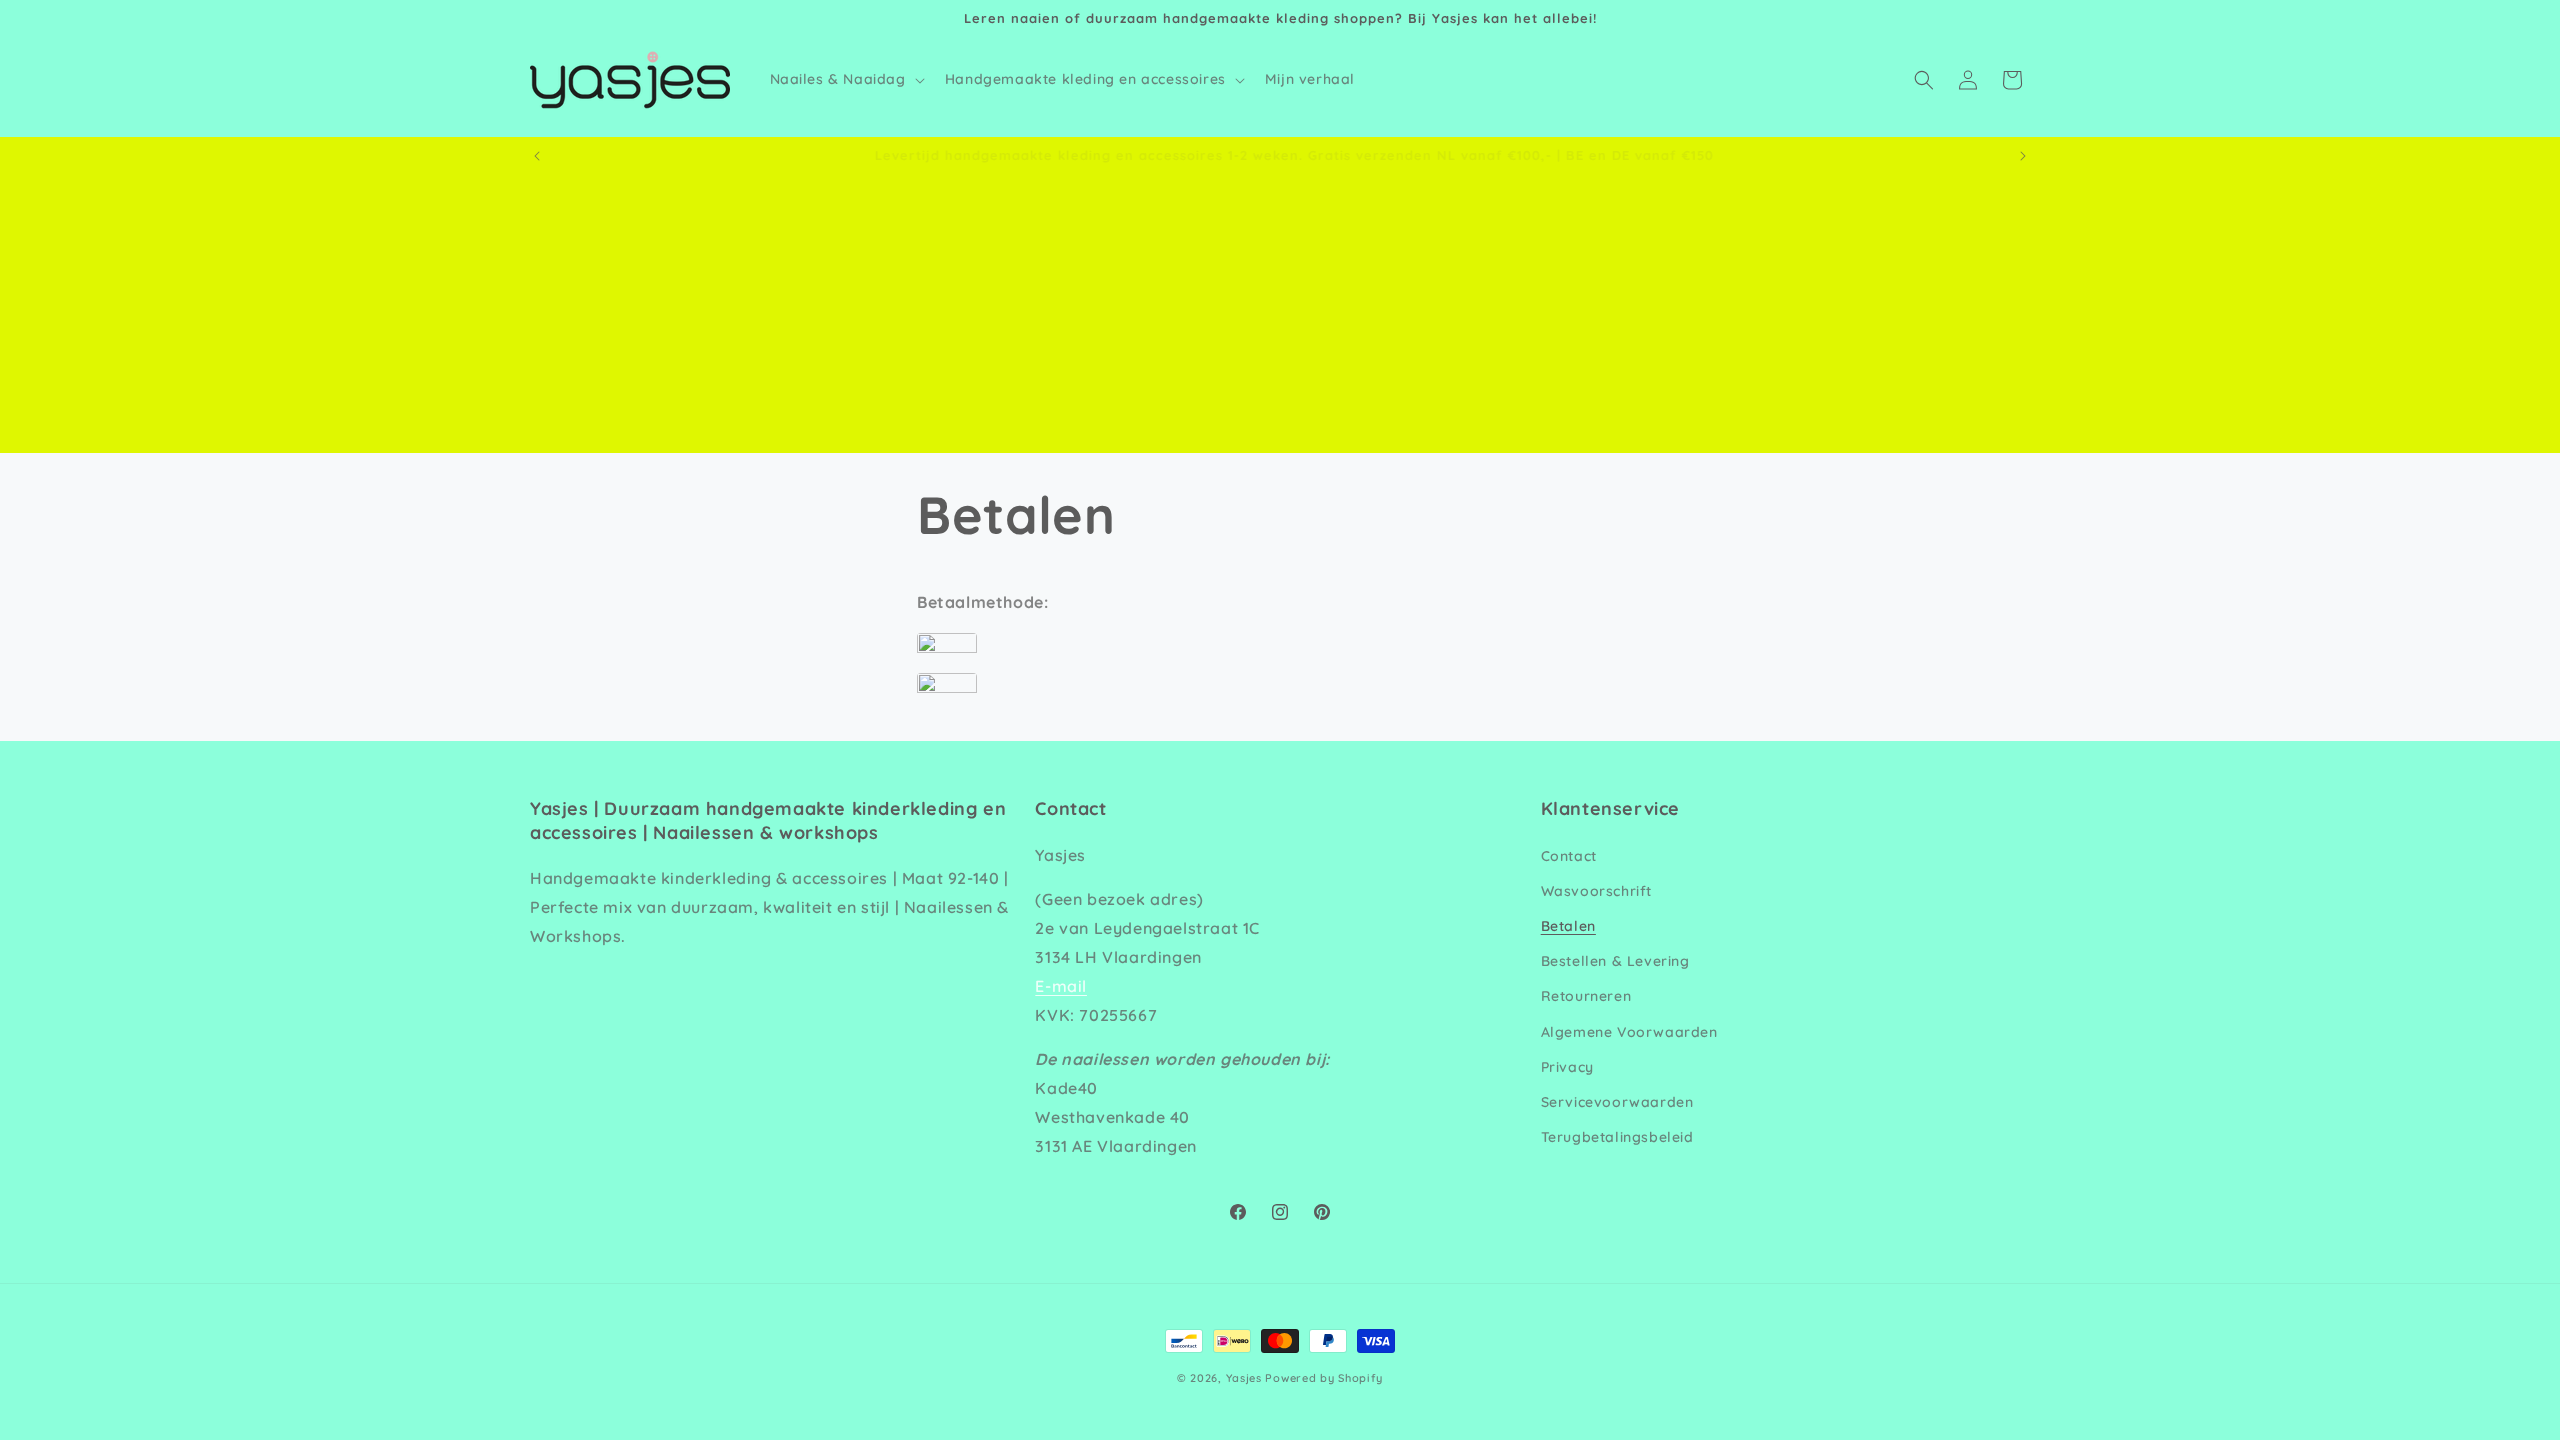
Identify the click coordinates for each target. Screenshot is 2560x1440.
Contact (1569, 856)
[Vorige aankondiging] (537, 156)
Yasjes (1244, 1378)
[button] (845, 79)
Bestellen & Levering (1615, 961)
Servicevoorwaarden (1617, 1102)
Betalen (1568, 926)
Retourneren (1586, 996)
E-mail (1061, 986)
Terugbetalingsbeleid (1617, 1137)
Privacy (1567, 1067)
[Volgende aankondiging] (2023, 156)
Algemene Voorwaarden (1629, 1032)
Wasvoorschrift (1596, 891)
